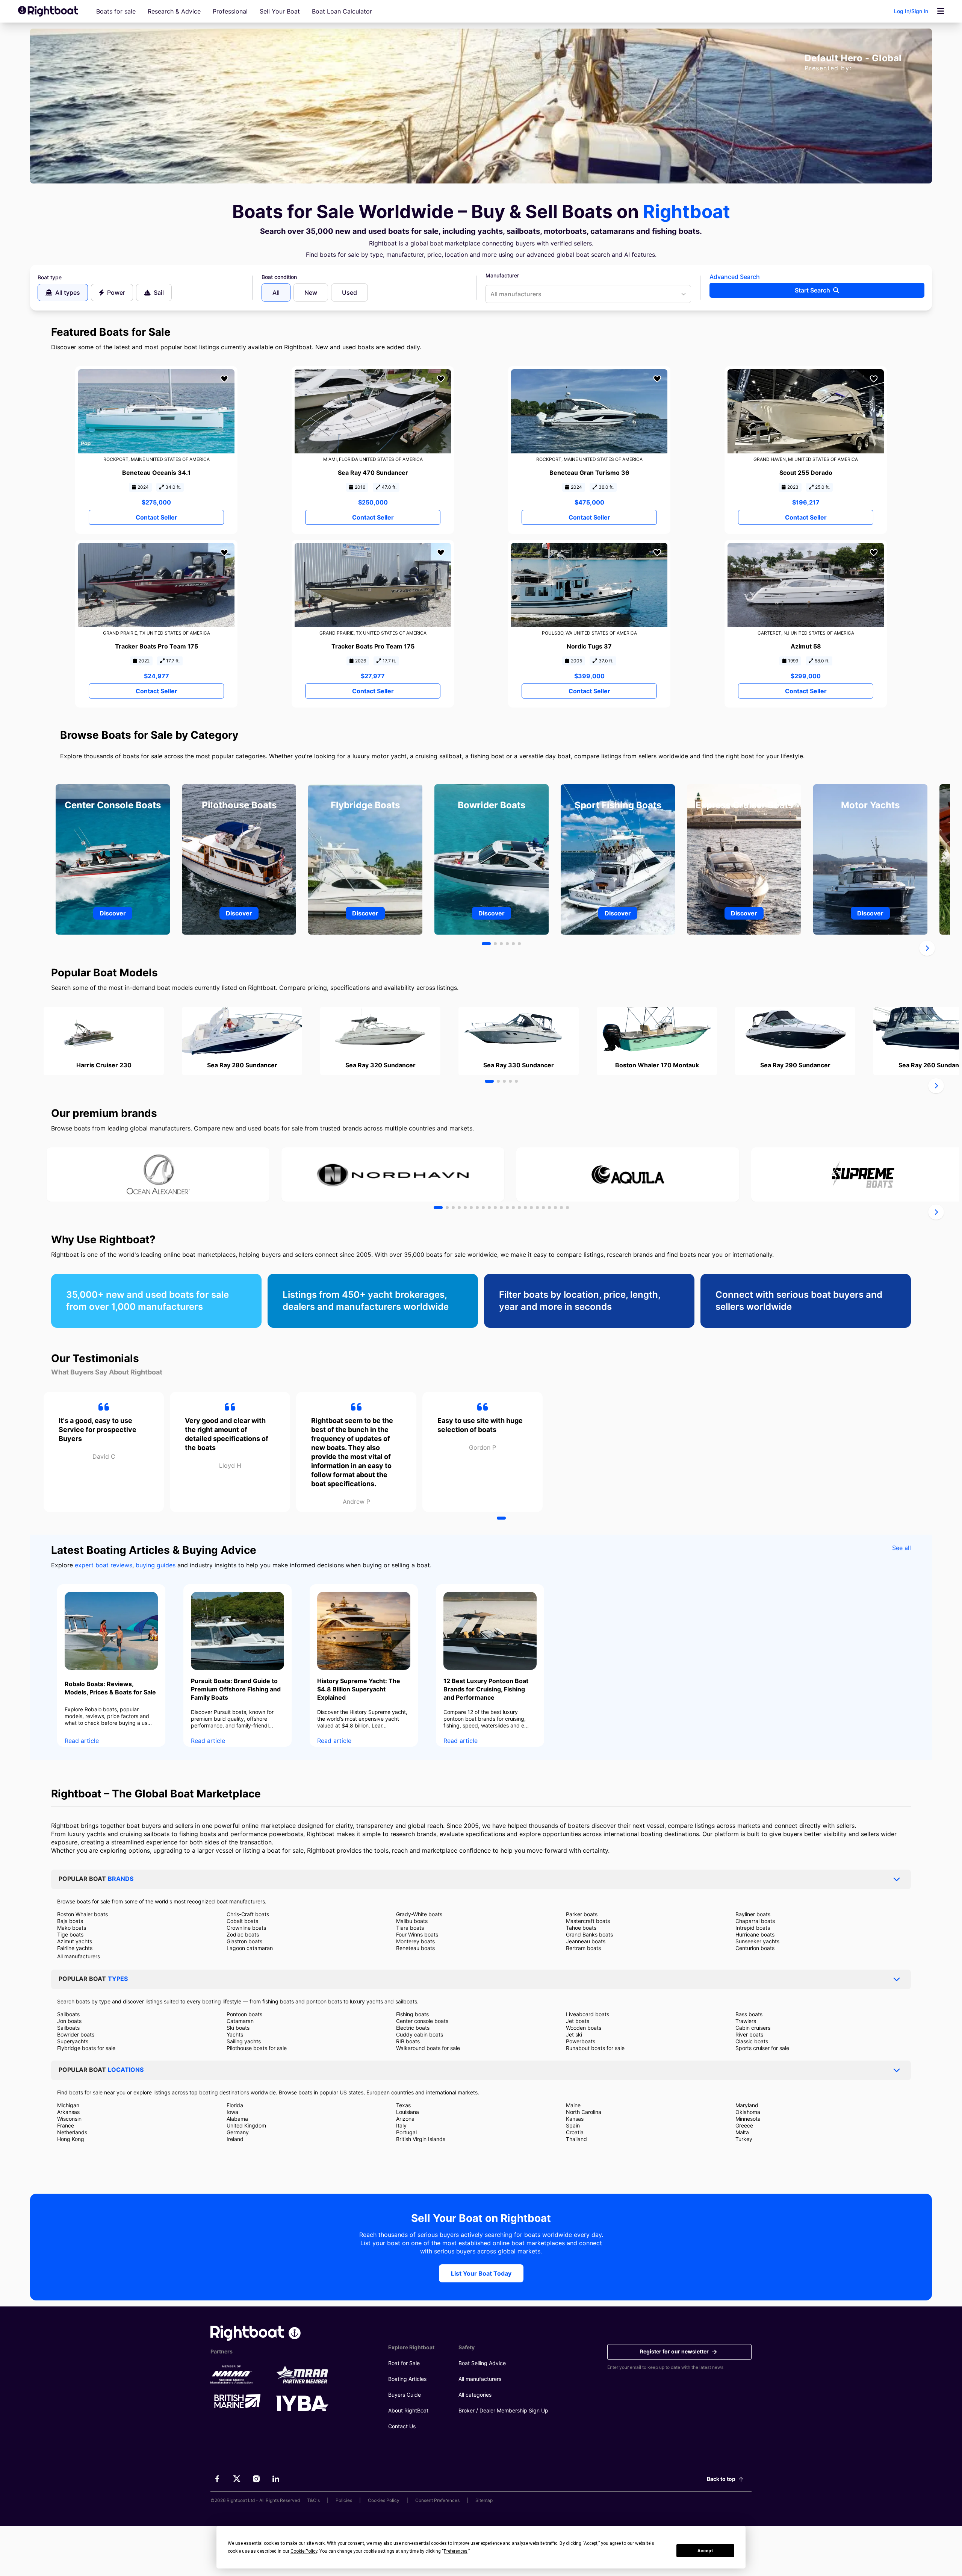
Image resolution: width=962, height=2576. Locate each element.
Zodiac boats (243, 1934)
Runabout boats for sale (595, 2048)
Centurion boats (755, 1948)
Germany (238, 2132)
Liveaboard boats (588, 2014)
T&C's (313, 2500)
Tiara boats (410, 1928)
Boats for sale (116, 11)
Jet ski (574, 2034)
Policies (344, 2500)
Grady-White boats (419, 1914)
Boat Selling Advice (482, 2363)
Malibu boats (412, 1921)
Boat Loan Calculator (342, 11)
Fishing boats (412, 2014)
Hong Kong (71, 2139)
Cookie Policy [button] (304, 2551)
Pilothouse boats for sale (257, 2048)
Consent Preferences (437, 2500)
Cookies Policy (384, 2500)
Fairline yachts (75, 1948)
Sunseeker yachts (757, 1941)
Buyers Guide (405, 2395)
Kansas (575, 2119)
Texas (403, 2105)
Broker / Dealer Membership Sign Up (503, 2410)
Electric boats (413, 2028)
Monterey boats (415, 1941)
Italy (401, 2125)
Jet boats (578, 2021)
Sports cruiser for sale (762, 2048)
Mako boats (72, 1928)
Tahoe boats (581, 1928)
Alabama (237, 2119)
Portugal (406, 2132)
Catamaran (240, 2021)
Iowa (232, 2112)
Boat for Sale (404, 2363)
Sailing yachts (244, 2041)
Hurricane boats (755, 1934)
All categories (475, 2395)
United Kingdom (246, 2125)
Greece (744, 2125)
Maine (573, 2105)
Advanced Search (735, 277)
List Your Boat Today (481, 2273)
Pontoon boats (244, 2014)
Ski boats (238, 2028)
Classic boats (752, 2041)
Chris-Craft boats (248, 1914)
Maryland (747, 2105)
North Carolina (584, 2112)
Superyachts (73, 2041)
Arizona (405, 2119)
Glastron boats (244, 1941)
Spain (573, 2125)
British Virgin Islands (421, 2139)
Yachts (235, 2034)
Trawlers (746, 2021)
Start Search (812, 290)
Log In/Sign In (911, 11)
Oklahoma (748, 2112)
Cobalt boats (242, 1921)
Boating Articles (407, 2379)
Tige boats (70, 1934)
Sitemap (484, 2500)
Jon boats (69, 2021)
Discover (113, 913)
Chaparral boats (755, 1921)
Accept (705, 2551)
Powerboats (581, 2041)
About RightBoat (408, 2410)
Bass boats (749, 2014)
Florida (235, 2105)
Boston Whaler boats (82, 1914)
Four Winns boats (417, 1934)
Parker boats (582, 1914)
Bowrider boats (76, 2034)
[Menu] (941, 11)
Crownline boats (246, 1928)
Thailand (576, 2139)
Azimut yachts (75, 1941)
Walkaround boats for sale (428, 2048)
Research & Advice (174, 11)
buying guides (156, 1565)
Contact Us (402, 2426)
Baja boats (70, 1921)
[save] (224, 379)
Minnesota (748, 2119)
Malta (742, 2132)
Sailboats (68, 2014)
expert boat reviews (104, 1565)
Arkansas (68, 2112)
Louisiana (408, 2112)
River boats (749, 2034)
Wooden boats (584, 2028)
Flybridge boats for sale (86, 2048)
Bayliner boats (753, 1914)
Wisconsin (69, 2119)
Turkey (744, 2139)
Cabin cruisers (753, 2028)
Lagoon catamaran (250, 1948)
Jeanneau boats (586, 1941)
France (66, 2125)
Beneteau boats (415, 1948)
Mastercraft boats (588, 1921)
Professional (230, 11)
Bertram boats (583, 1948)
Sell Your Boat (280, 11)
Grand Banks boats (589, 1934)
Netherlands (72, 2132)
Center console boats (422, 2021)
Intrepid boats (753, 1928)
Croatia (575, 2132)
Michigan (68, 2105)
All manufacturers (79, 1956)
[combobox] (588, 294)
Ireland (235, 2139)
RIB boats (408, 2041)
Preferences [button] (456, 2551)
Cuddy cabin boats (420, 2034)
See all (901, 1548)
